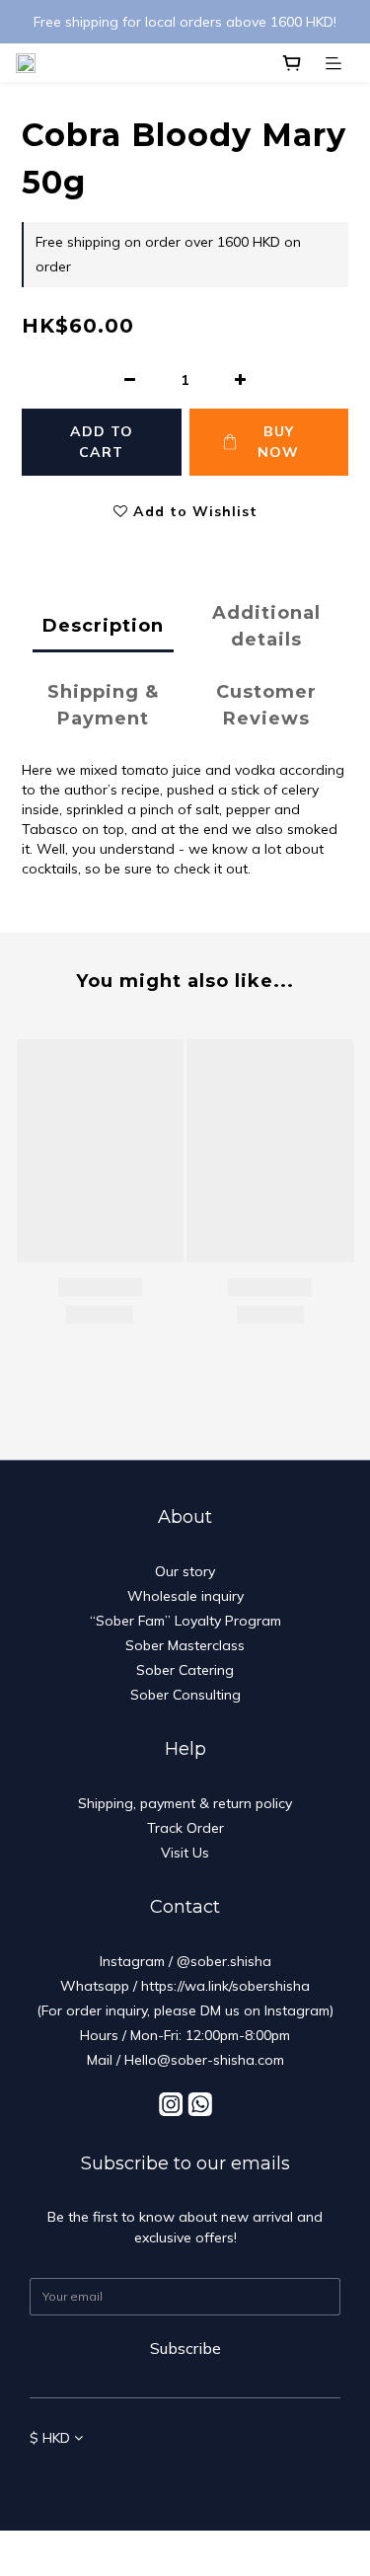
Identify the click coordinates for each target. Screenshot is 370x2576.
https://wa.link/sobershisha (225, 1986)
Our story (185, 1571)
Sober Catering (185, 1670)
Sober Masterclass (185, 1645)
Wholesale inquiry (185, 1596)
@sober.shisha (224, 1961)
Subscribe (185, 2348)
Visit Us (185, 1853)
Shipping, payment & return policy (185, 1803)
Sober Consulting (185, 1695)
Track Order (185, 1828)
